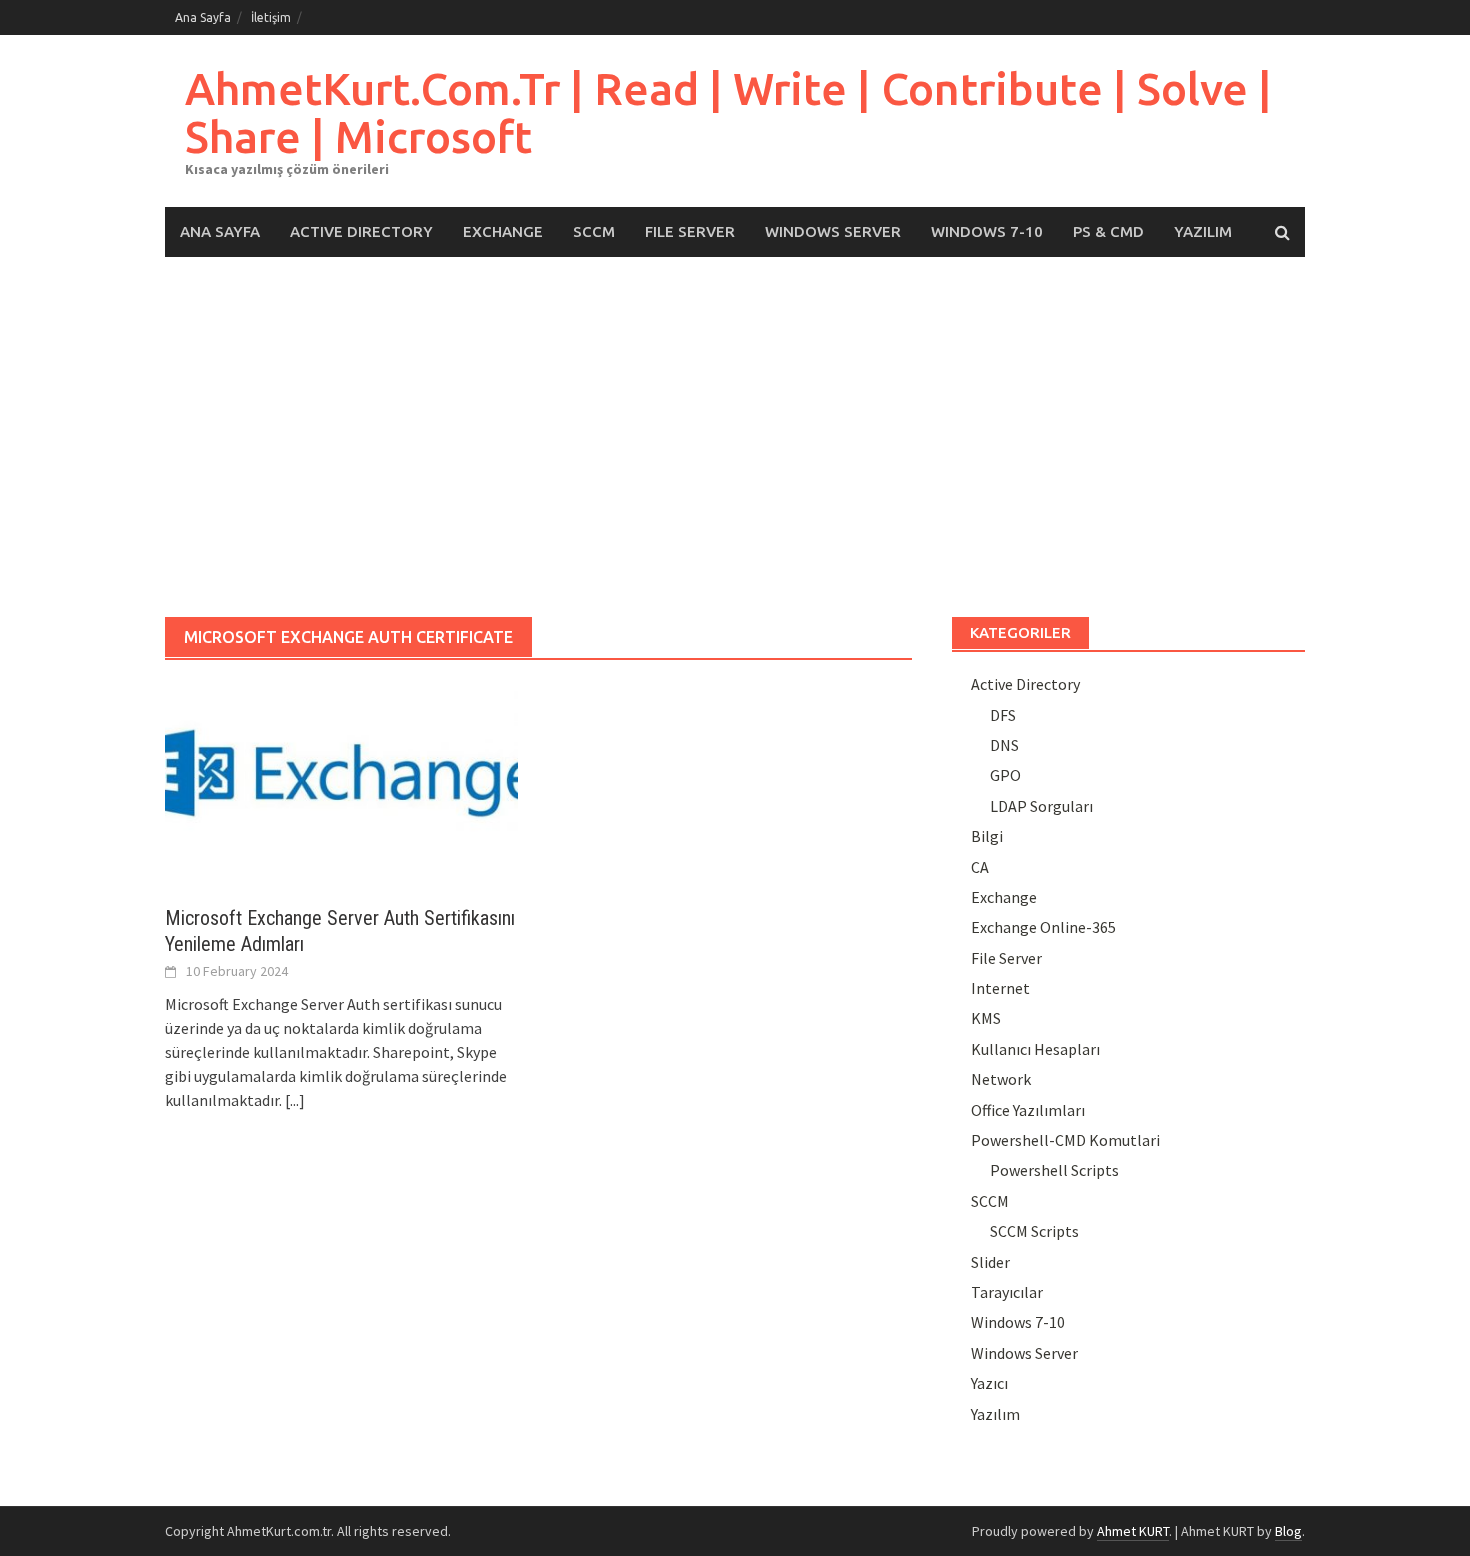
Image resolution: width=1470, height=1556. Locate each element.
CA (980, 867)
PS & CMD (1108, 231)
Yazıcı (989, 1383)
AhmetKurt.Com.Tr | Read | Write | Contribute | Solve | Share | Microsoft (728, 112)
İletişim (271, 17)
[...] (295, 1100)
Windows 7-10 (987, 231)
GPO (1005, 775)
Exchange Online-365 (1043, 927)
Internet (1000, 988)
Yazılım (1203, 231)
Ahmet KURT (1133, 1531)
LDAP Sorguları (1041, 806)
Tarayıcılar (1007, 1292)
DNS (1004, 745)
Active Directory (361, 231)
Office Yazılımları (1028, 1110)
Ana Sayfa (203, 17)
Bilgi (987, 836)
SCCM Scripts (1034, 1231)
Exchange (503, 231)
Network (1001, 1079)
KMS (986, 1018)
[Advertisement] (735, 437)
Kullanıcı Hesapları (1035, 1049)
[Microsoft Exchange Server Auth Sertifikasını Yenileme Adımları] (341, 782)
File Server (690, 231)
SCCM (594, 231)
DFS (1003, 715)
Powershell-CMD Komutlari (1065, 1140)
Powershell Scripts (1054, 1170)
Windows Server (833, 231)
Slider (990, 1262)
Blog (1288, 1531)
